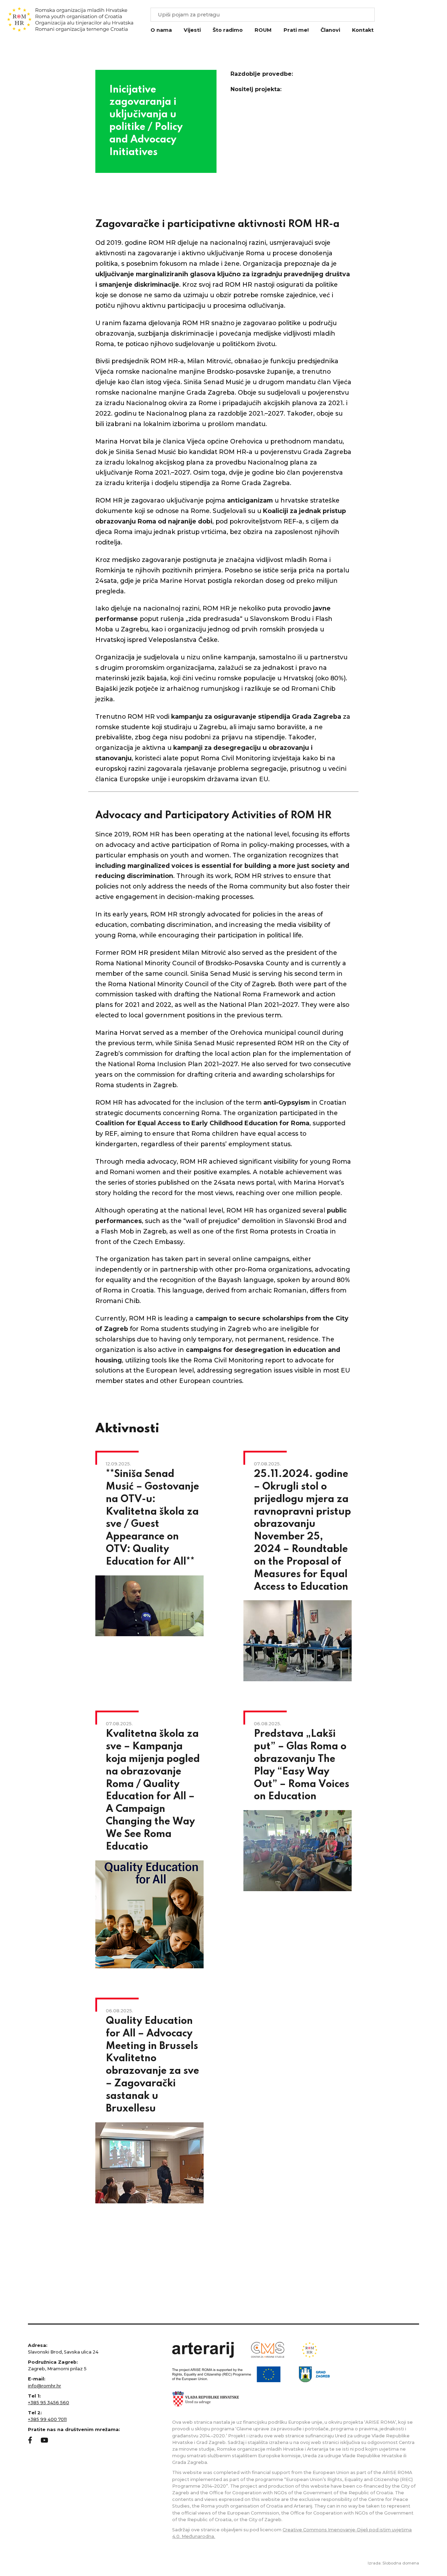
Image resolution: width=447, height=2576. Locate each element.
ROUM (263, 30)
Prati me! (296, 30)
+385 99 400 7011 (47, 2419)
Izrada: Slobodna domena (393, 2563)
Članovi (330, 30)
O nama (161, 30)
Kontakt (363, 30)
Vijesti (192, 30)
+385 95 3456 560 (49, 2403)
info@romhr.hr (45, 2386)
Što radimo (228, 30)
